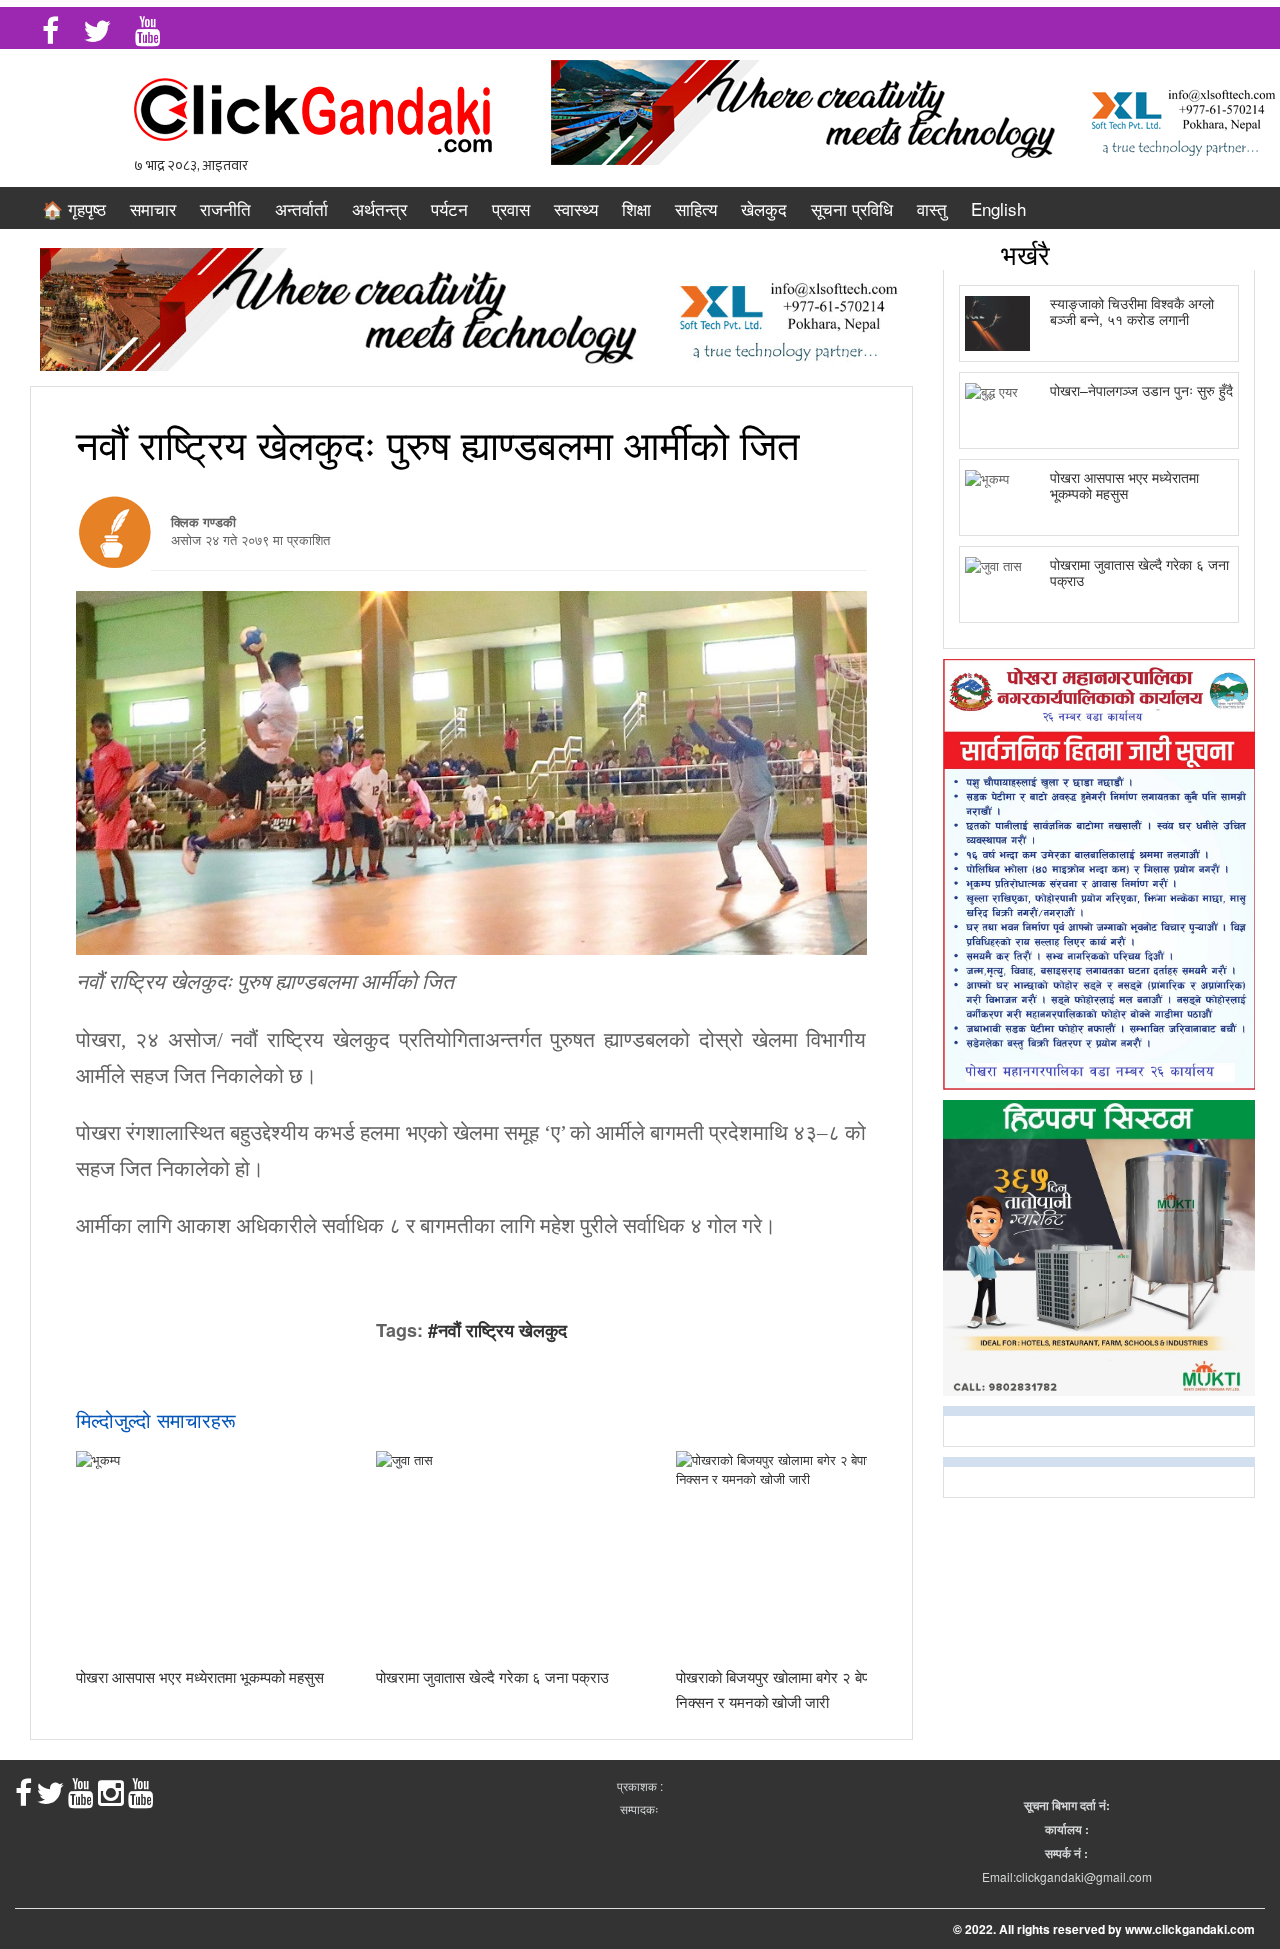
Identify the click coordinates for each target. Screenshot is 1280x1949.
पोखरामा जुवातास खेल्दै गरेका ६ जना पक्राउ (492, 1676)
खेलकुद (764, 208)
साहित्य (696, 208)
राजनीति (225, 208)
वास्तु (932, 208)
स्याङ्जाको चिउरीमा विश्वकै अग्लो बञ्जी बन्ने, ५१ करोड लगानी (1132, 310)
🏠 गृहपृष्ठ (74, 208)
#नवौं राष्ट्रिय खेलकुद (497, 1330)
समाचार (153, 208)
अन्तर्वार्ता (301, 208)
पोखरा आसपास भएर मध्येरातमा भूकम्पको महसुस (200, 1676)
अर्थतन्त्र (379, 208)
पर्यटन (449, 208)
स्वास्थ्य (576, 208)
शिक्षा (636, 208)
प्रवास (511, 208)
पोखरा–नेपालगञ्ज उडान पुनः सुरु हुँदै (1141, 390)
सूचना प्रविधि (852, 208)
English (998, 208)
